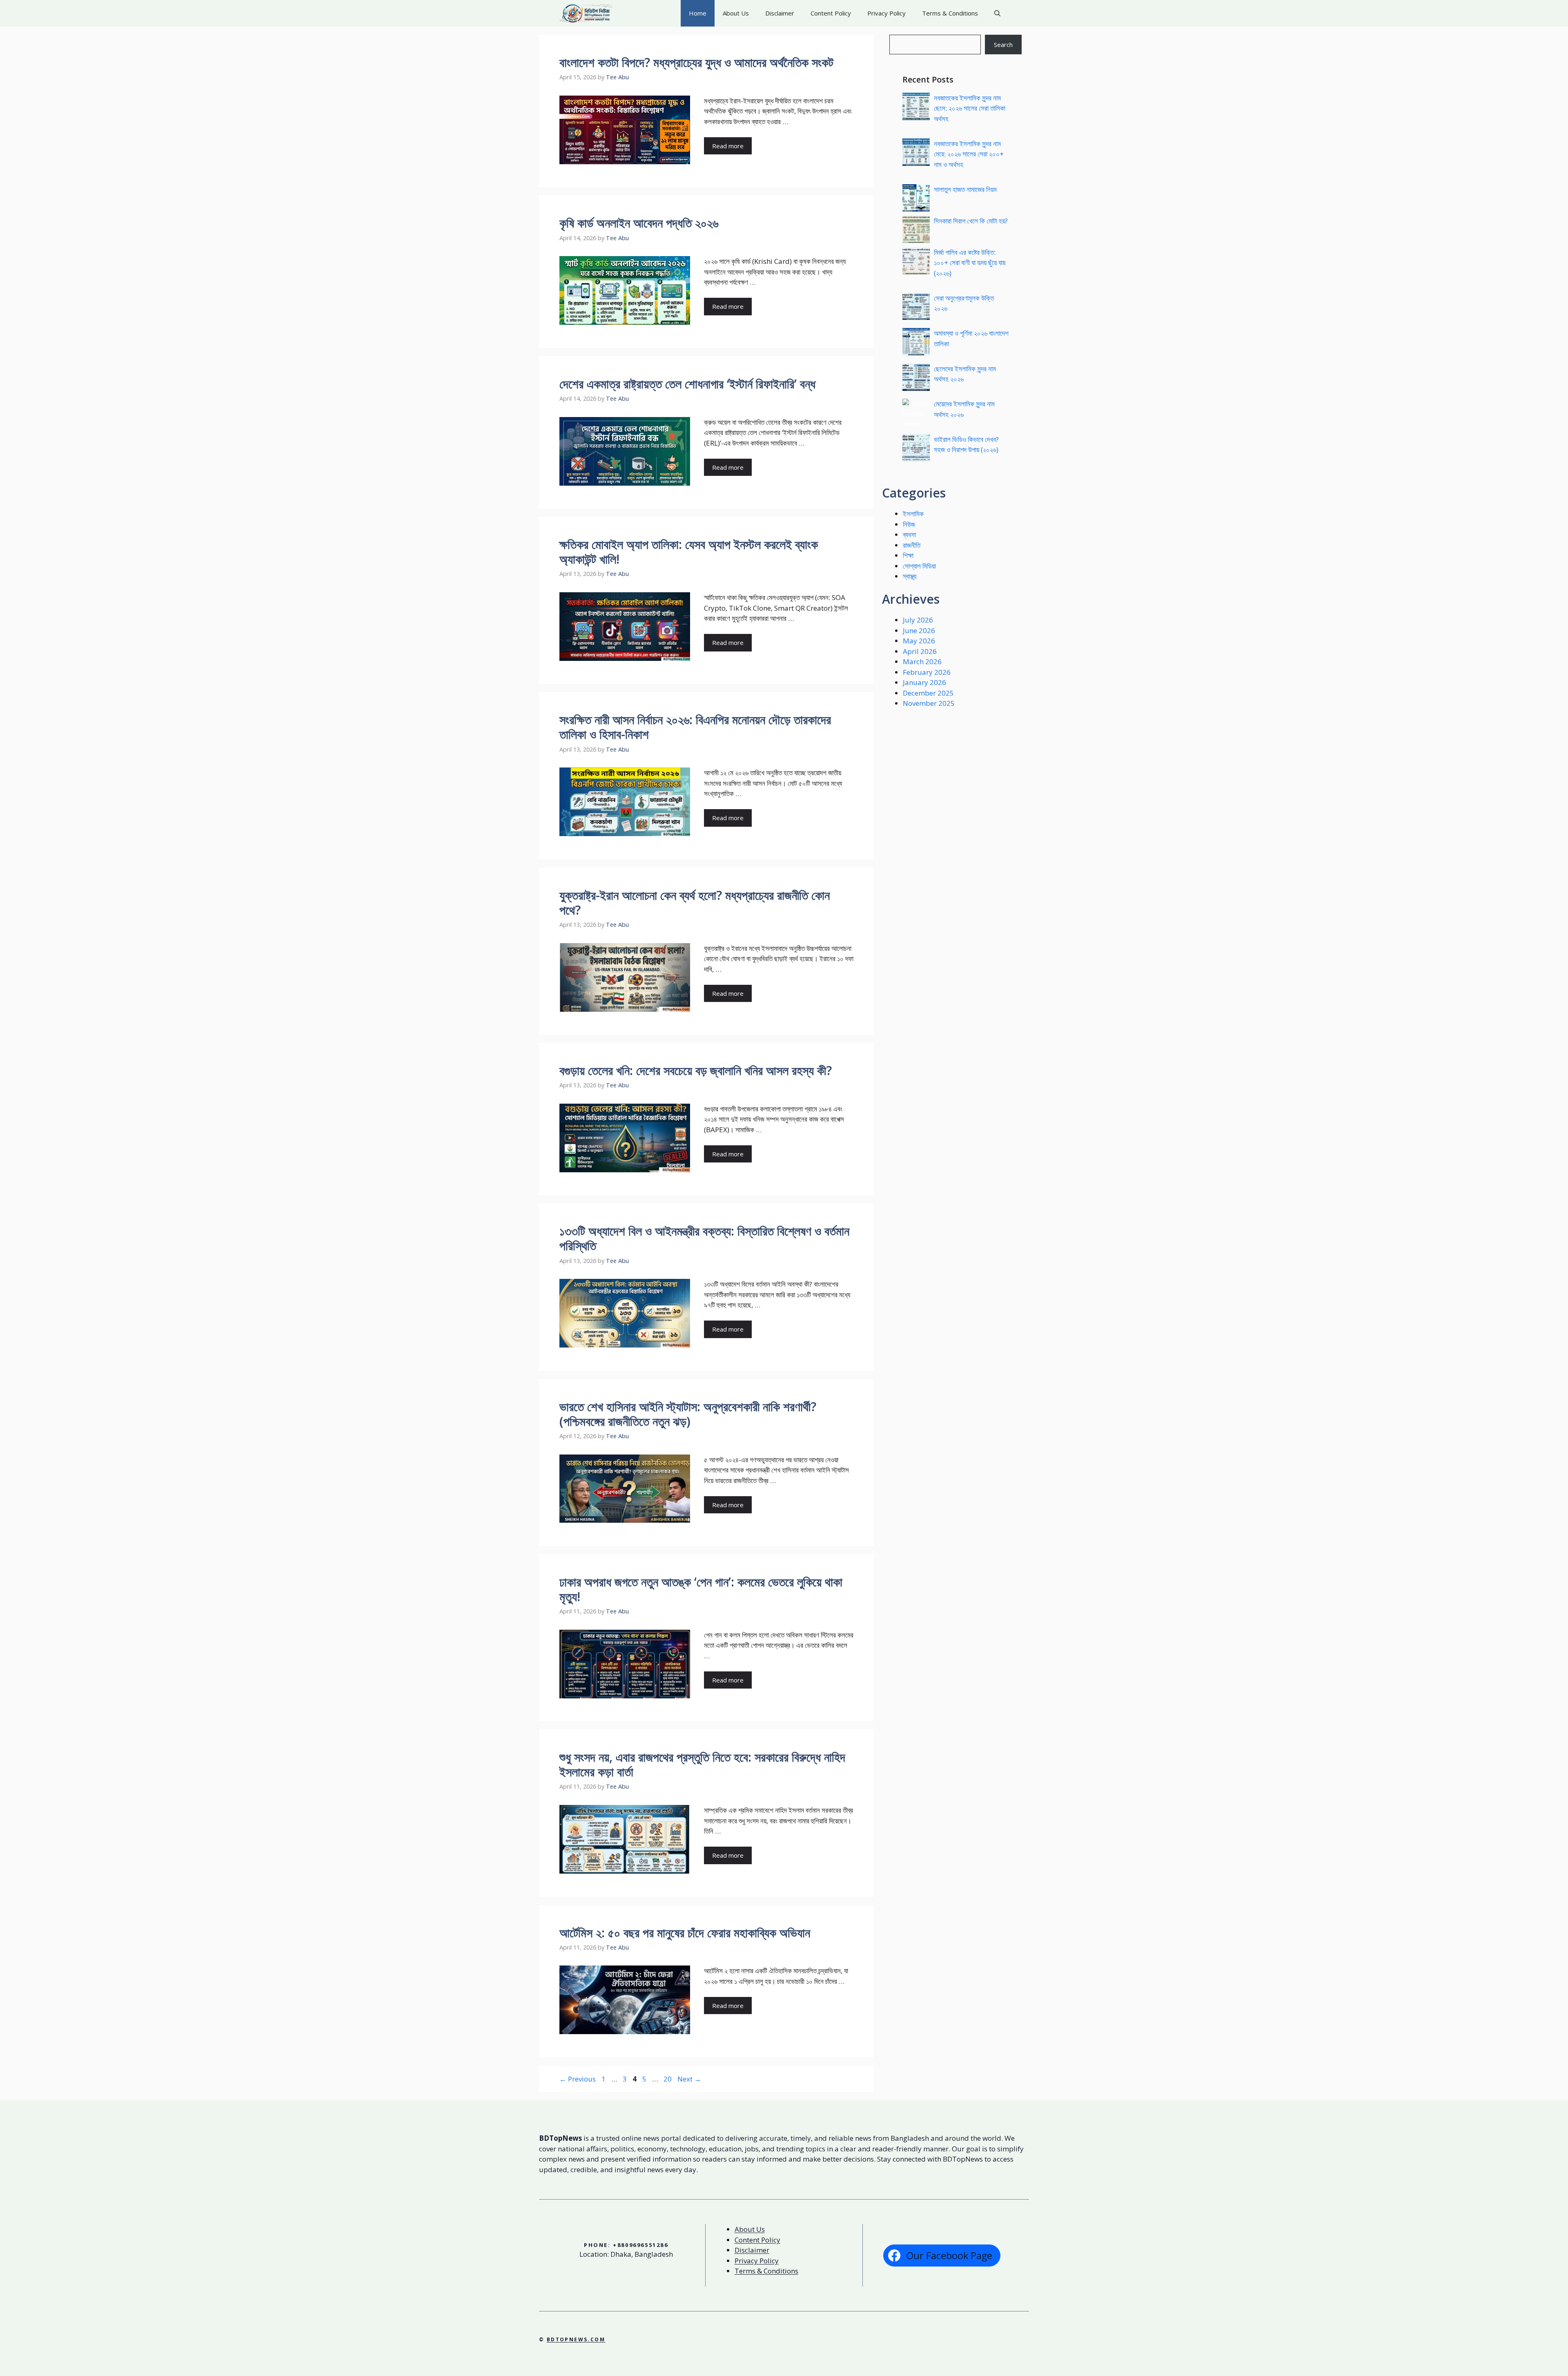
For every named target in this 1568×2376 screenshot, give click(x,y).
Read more (728, 146)
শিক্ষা (908, 555)
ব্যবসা (909, 534)
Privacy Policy (886, 13)
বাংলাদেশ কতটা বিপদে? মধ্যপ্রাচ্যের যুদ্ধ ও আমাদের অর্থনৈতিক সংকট (696, 62)
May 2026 (919, 641)
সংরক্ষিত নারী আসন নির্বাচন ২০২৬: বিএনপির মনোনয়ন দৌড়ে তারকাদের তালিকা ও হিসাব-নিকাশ (695, 727)
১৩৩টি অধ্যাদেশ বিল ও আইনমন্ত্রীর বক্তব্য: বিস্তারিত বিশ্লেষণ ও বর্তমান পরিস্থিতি (704, 1238)
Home (698, 13)
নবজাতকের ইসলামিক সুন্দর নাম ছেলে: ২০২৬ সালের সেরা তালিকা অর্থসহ (970, 108)
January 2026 (924, 682)
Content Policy (831, 13)
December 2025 (928, 693)
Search (1003, 45)
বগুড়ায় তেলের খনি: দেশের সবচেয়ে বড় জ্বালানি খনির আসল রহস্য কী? (696, 1070)
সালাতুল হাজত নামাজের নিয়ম (965, 189)
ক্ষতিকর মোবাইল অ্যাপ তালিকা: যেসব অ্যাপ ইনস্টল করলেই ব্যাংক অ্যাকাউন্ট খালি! (689, 552)
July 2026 (918, 620)
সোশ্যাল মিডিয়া (919, 566)
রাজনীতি (912, 545)
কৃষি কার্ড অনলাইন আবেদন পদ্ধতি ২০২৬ (639, 223)
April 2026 (920, 651)
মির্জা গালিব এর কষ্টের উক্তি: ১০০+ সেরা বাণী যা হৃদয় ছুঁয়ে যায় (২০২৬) (970, 263)
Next (689, 2079)
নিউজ (909, 524)
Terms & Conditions (950, 13)
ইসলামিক (913, 514)
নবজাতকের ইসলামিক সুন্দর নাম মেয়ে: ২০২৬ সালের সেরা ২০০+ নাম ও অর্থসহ (969, 154)
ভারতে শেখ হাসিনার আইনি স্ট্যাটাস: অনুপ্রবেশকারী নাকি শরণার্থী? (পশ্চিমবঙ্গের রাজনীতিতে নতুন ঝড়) (688, 1414)
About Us (736, 13)
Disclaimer (780, 13)
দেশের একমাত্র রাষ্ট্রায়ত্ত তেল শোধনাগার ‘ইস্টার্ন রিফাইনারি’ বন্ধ (687, 384)
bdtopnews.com (576, 2339)
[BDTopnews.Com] (586, 13)
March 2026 (922, 661)
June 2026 (919, 630)
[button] (997, 13)
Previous (578, 2079)
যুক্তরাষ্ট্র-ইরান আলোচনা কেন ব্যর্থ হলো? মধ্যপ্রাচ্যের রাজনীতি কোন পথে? (695, 902)
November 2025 (929, 703)
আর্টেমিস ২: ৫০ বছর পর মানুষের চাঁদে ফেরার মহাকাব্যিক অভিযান (685, 1933)
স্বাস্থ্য (910, 576)
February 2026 (927, 672)
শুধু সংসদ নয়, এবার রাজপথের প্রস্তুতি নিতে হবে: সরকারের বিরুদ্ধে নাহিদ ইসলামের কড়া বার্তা (702, 1764)
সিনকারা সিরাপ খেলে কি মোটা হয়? (971, 221)
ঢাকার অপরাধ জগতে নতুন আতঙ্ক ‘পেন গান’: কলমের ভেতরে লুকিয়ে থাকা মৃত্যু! (701, 1589)
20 (668, 2079)
